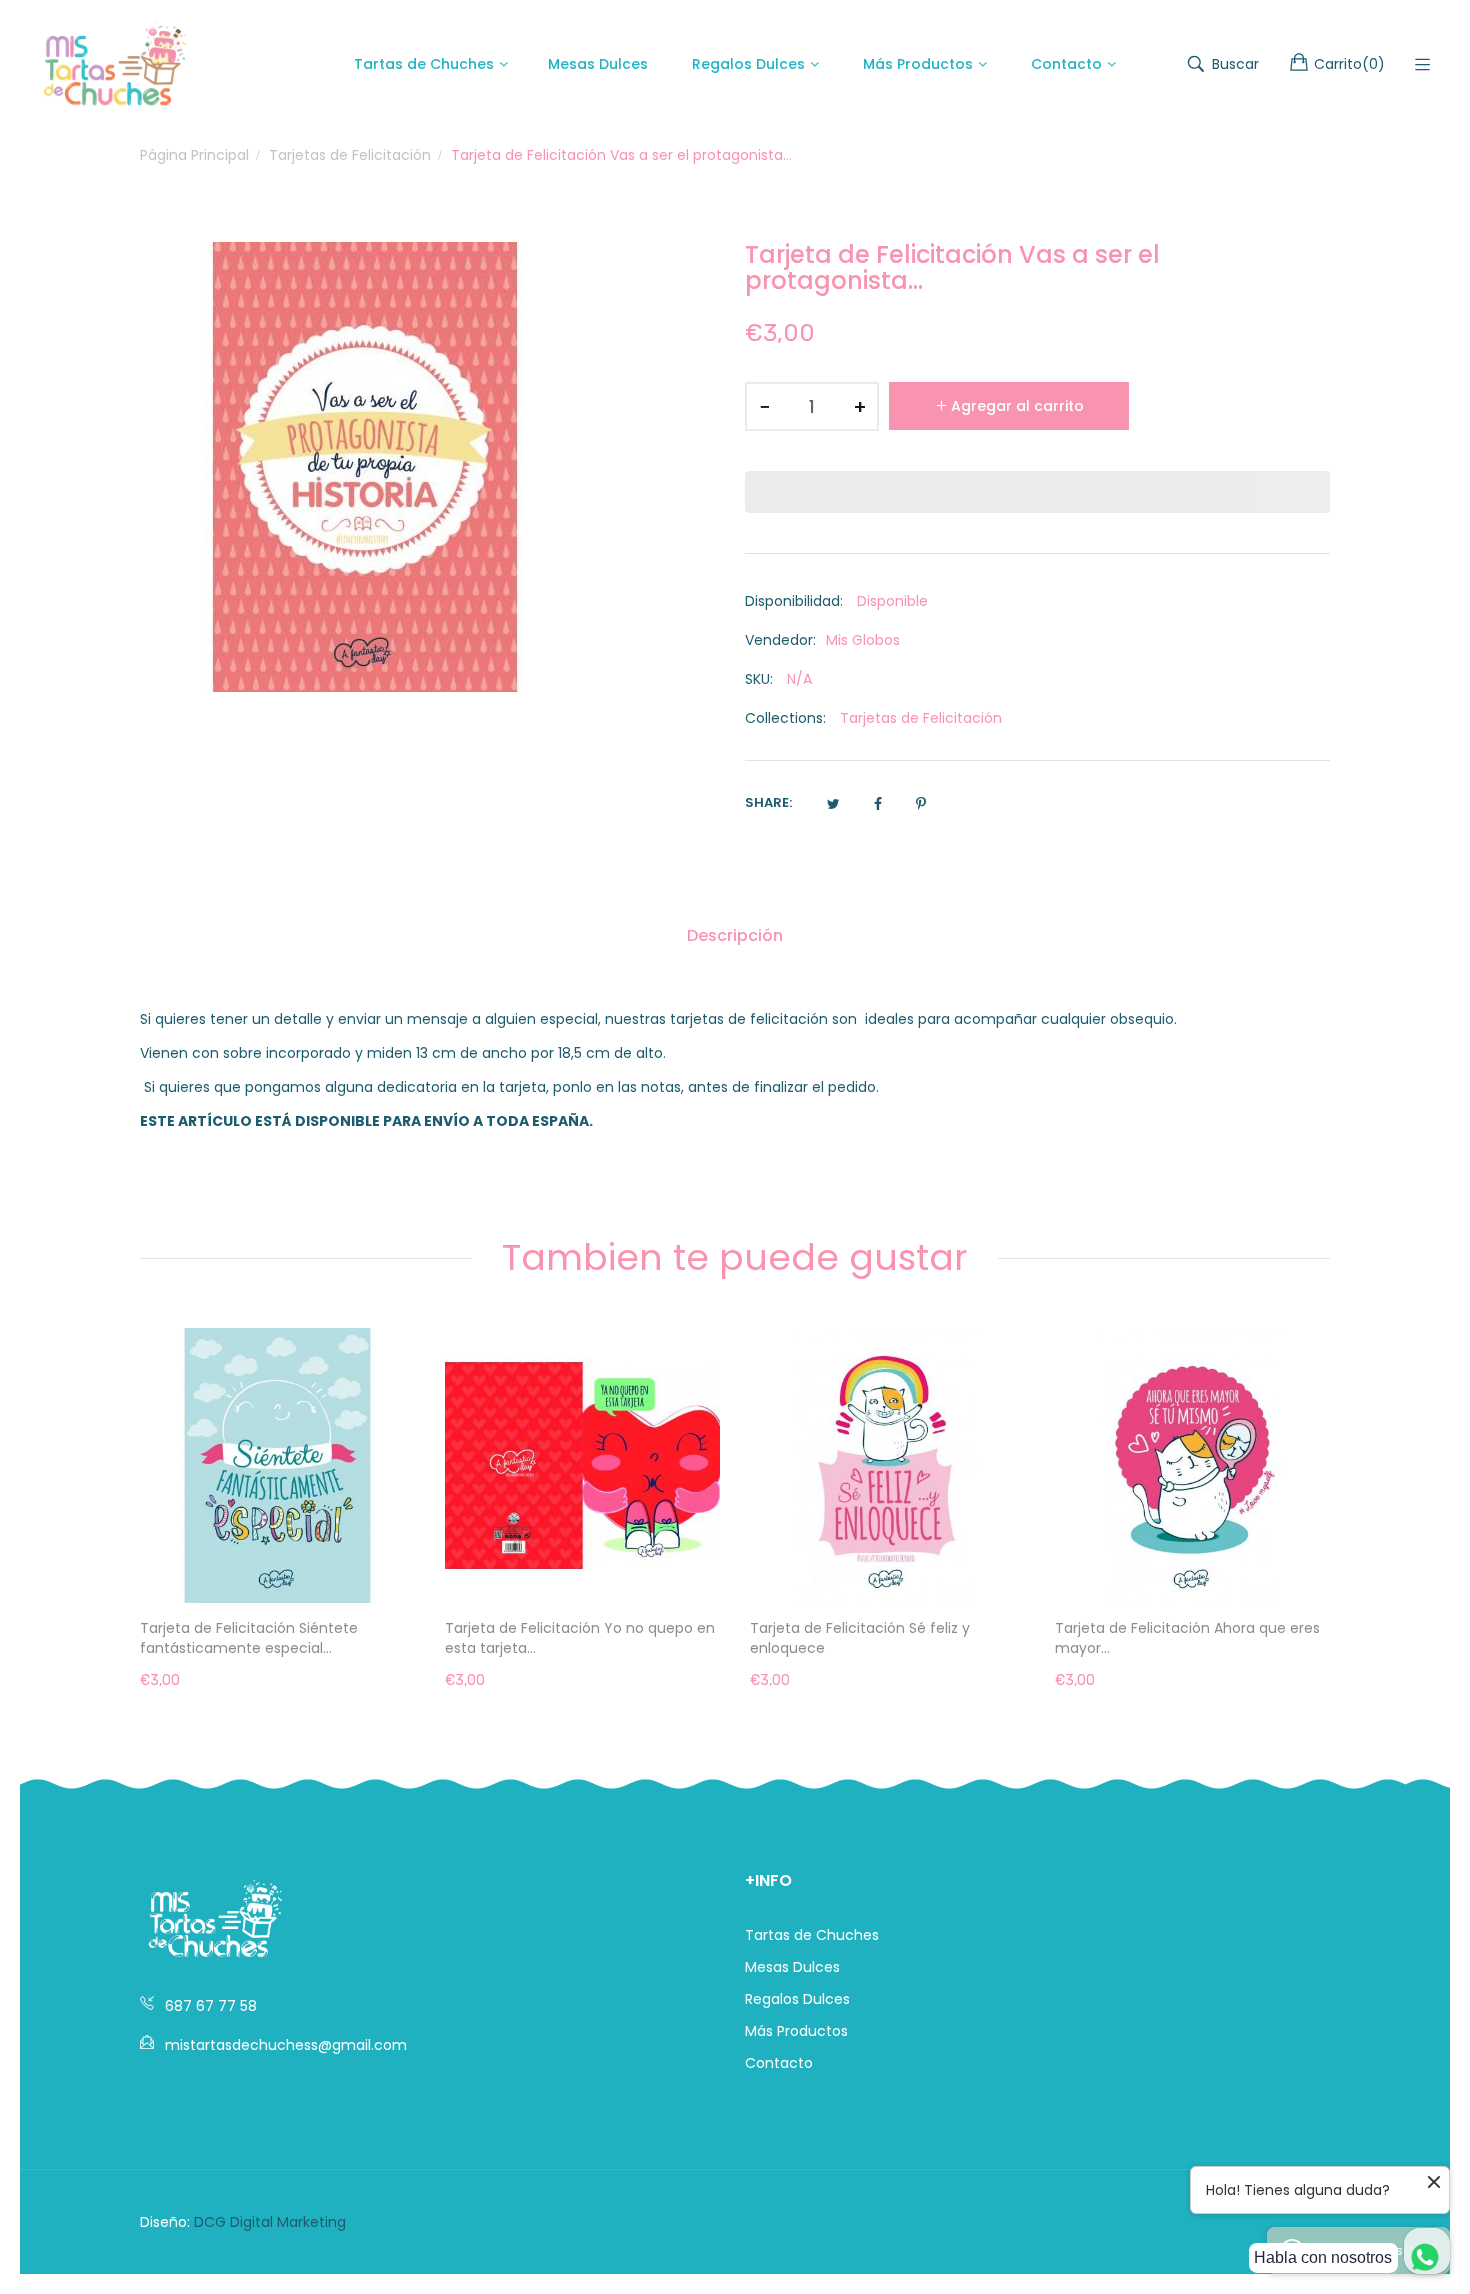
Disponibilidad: (794, 601)
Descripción (735, 935)
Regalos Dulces (797, 1999)
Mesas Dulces (792, 1967)
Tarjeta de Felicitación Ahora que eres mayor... (882, 1638)
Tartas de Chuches (812, 1935)
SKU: (759, 679)
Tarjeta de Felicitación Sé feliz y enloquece (555, 1638)
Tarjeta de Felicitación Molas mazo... (1181, 1628)
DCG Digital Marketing (270, 2222)
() (1349, 64)
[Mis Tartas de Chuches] (115, 64)
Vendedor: (780, 640)
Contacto (779, 2063)
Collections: (785, 718)
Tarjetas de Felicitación (921, 718)
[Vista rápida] (410, 1568)
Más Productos (796, 2031)
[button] (1037, 492)
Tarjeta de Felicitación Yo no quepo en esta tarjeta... (275, 1638)
